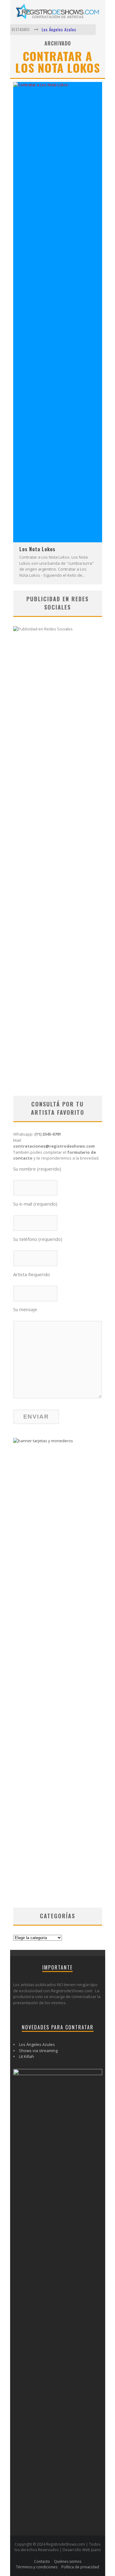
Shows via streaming (38, 2051)
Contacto (42, 2561)
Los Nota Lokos (37, 549)
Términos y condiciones (37, 2567)
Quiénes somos (68, 2561)
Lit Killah (27, 2056)
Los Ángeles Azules (59, 29)
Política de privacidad (80, 2567)
